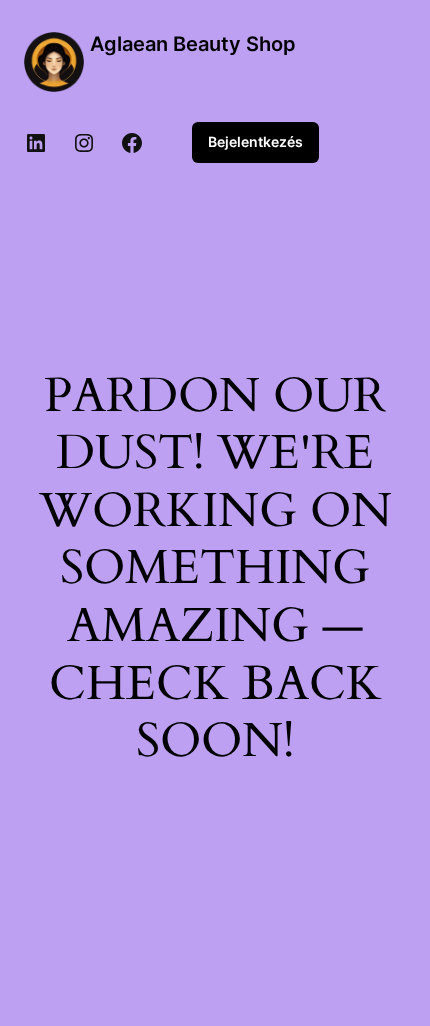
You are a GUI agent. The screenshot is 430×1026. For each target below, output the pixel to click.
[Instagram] (84, 143)
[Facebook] (132, 143)
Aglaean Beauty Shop (193, 44)
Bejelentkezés (255, 141)
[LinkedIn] (36, 143)
